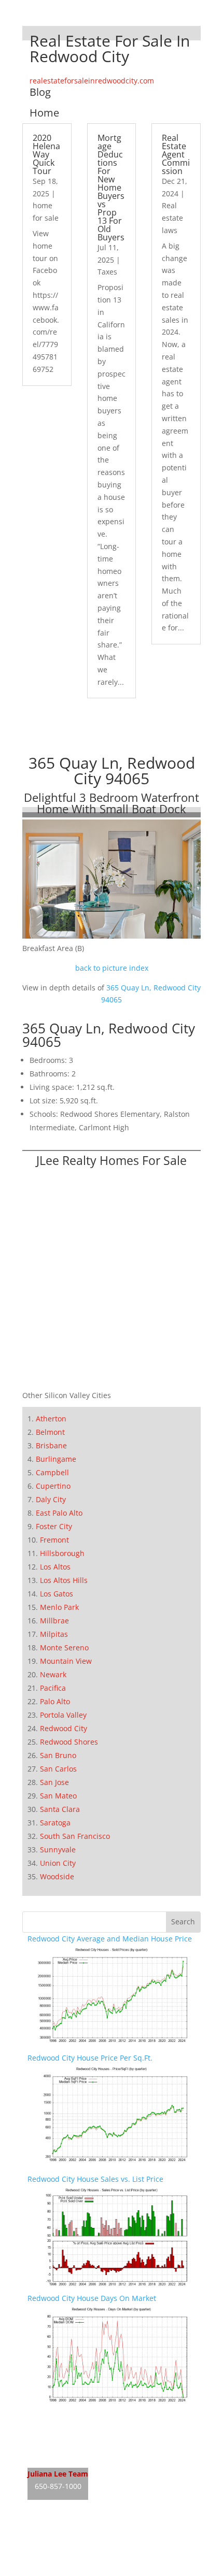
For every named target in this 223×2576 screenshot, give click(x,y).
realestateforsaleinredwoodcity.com (92, 81)
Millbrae (54, 1621)
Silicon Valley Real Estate (97, 2530)
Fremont (54, 1540)
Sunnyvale (58, 1850)
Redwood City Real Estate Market (85, 2456)
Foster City (54, 1526)
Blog (40, 92)
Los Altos (55, 1567)
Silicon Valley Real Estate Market (83, 2570)
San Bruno (58, 1755)
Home (44, 113)
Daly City (51, 1499)
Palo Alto (55, 1701)
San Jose (54, 1782)
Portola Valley (63, 1715)
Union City (58, 1863)
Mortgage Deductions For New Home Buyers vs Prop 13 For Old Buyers (111, 188)
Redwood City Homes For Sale (79, 2436)
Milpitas (54, 1634)
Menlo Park (59, 1607)
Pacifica (53, 1688)
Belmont (50, 1432)
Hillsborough (62, 1553)
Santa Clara (60, 1809)
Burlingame (56, 1459)
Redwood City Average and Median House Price (110, 1939)
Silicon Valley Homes (104, 2550)
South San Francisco (75, 1836)
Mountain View (66, 1661)
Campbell (52, 1472)
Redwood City (64, 1728)
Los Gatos (57, 1594)
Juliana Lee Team (58, 2474)
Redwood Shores (69, 1742)
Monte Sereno (64, 1647)
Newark (53, 1674)
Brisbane (51, 1445)
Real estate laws (172, 218)
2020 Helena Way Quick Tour (46, 154)
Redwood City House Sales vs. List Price (95, 2179)
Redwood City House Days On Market (92, 2298)
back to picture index (112, 968)
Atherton (51, 1419)
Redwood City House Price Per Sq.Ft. (90, 2058)
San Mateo (58, 1796)
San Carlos (58, 1769)
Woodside (57, 1876)
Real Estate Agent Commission (176, 154)
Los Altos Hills (64, 1580)
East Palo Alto (59, 1513)
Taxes (107, 272)
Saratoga (55, 1823)
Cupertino (53, 1486)
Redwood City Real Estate (71, 2417)
